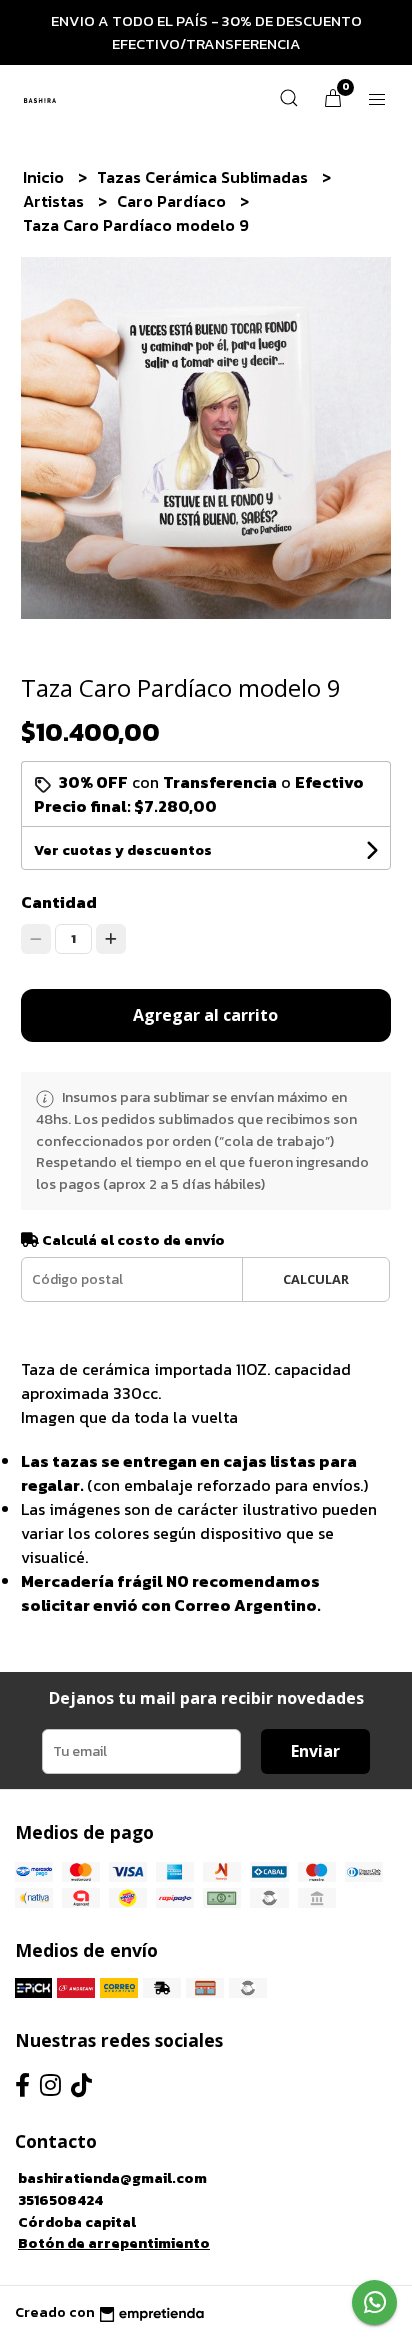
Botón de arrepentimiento (114, 2243)
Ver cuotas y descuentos (123, 850)
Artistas (55, 201)
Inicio (45, 177)
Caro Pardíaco (173, 201)
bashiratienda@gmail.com (112, 2178)
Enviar (315, 1751)
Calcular (316, 1279)
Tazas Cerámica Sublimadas (204, 177)
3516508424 (60, 2200)
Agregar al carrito (205, 1015)
